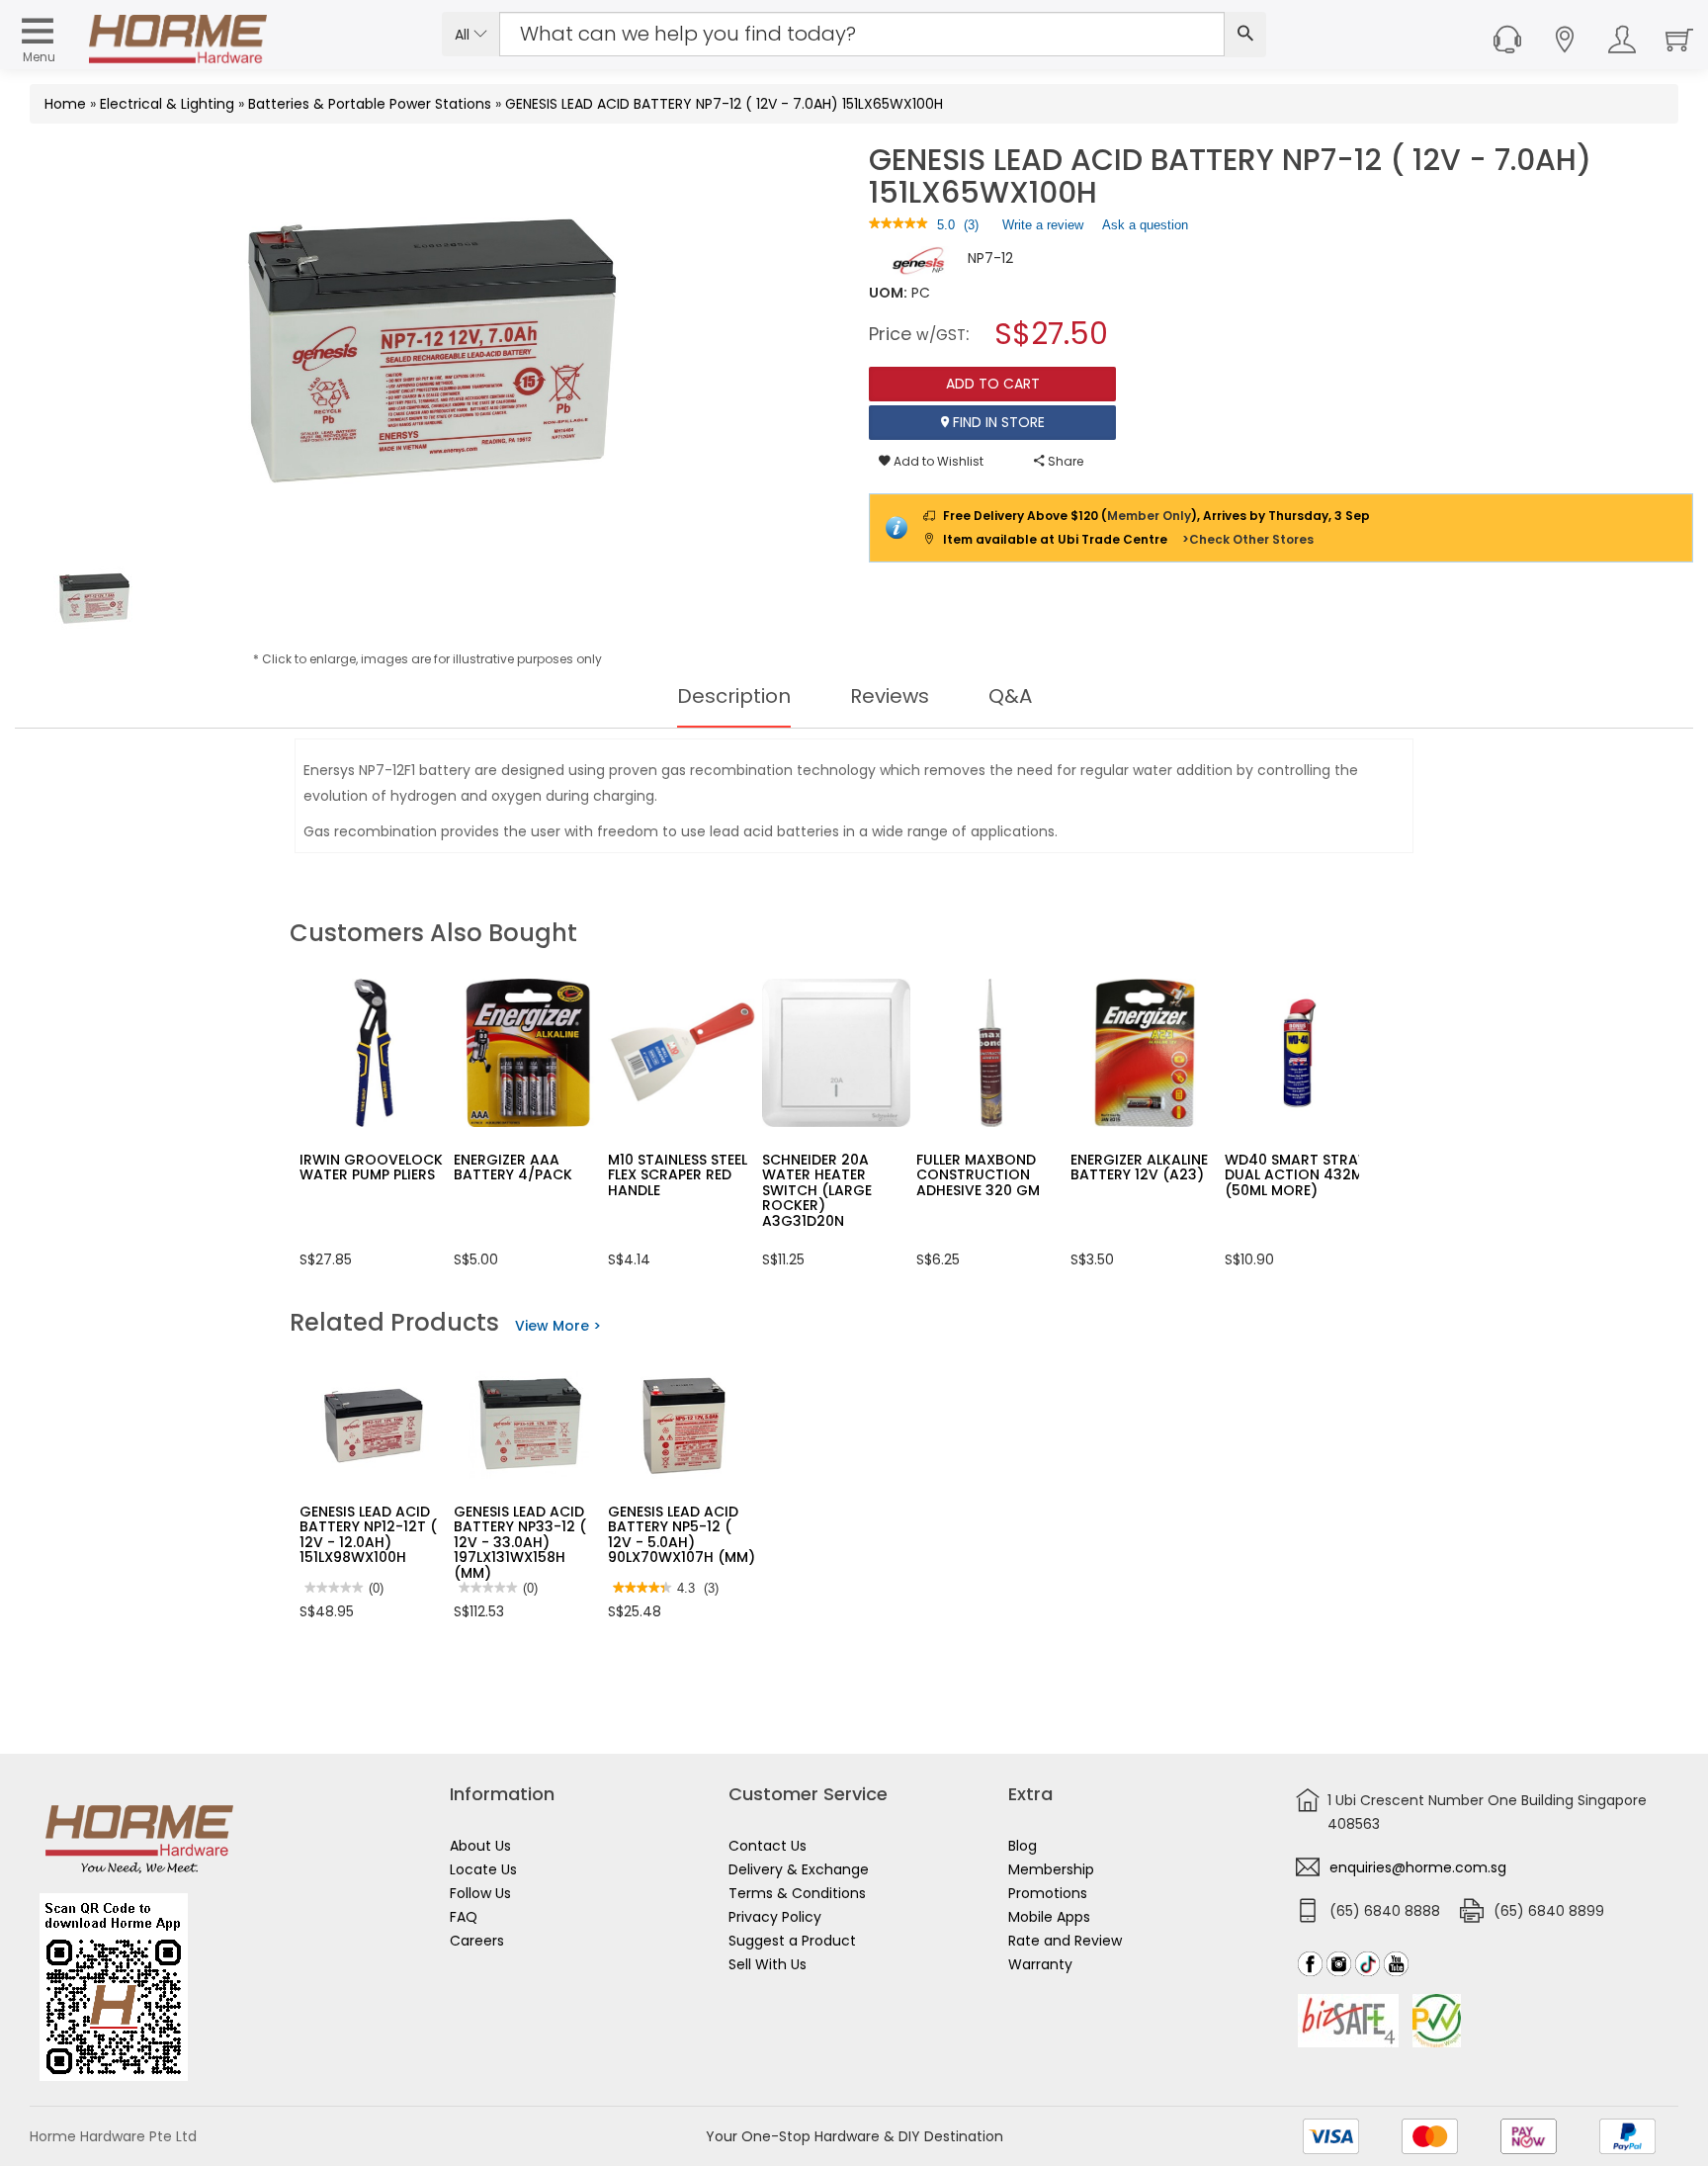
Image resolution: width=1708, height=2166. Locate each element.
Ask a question (1145, 225)
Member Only (1149, 516)
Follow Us (480, 1893)
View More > (558, 1326)
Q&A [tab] (1010, 696)
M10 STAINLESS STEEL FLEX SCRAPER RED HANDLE (678, 1175)
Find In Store (997, 422)
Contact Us (768, 1846)
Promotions (1048, 1893)
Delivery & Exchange (799, 1869)
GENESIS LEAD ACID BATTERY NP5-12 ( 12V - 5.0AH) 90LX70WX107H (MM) (682, 1534)
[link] (898, 225)
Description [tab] (734, 696)
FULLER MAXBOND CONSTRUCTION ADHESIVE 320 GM (978, 1175)
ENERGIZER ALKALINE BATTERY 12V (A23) (1139, 1167)
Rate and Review (1065, 1941)
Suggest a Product (792, 1941)
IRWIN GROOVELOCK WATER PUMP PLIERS (371, 1167)
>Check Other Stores (1248, 539)
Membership (1051, 1869)
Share (1064, 461)
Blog (1023, 1846)
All (464, 35)
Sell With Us (768, 1964)
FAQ (464, 1917)
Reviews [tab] (890, 696)
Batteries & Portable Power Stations (370, 104)
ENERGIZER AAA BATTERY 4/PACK (513, 1167)
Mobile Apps (1049, 1917)
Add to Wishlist (937, 461)
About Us (480, 1846)
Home (65, 104)
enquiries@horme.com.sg (1418, 1867)
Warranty (1040, 1964)
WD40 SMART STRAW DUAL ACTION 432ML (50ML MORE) (1298, 1175)
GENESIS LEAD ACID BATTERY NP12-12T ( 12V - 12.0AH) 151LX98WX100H (368, 1534)
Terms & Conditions (797, 1893)
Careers (477, 1941)
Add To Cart (993, 384)
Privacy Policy (775, 1917)
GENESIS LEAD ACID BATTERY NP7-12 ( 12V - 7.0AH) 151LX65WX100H (724, 104)
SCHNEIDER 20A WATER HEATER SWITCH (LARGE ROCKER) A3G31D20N (817, 1190)
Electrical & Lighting (167, 104)
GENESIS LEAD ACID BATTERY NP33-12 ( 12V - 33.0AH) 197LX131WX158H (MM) (520, 1542)
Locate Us (483, 1869)
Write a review (1043, 229)
